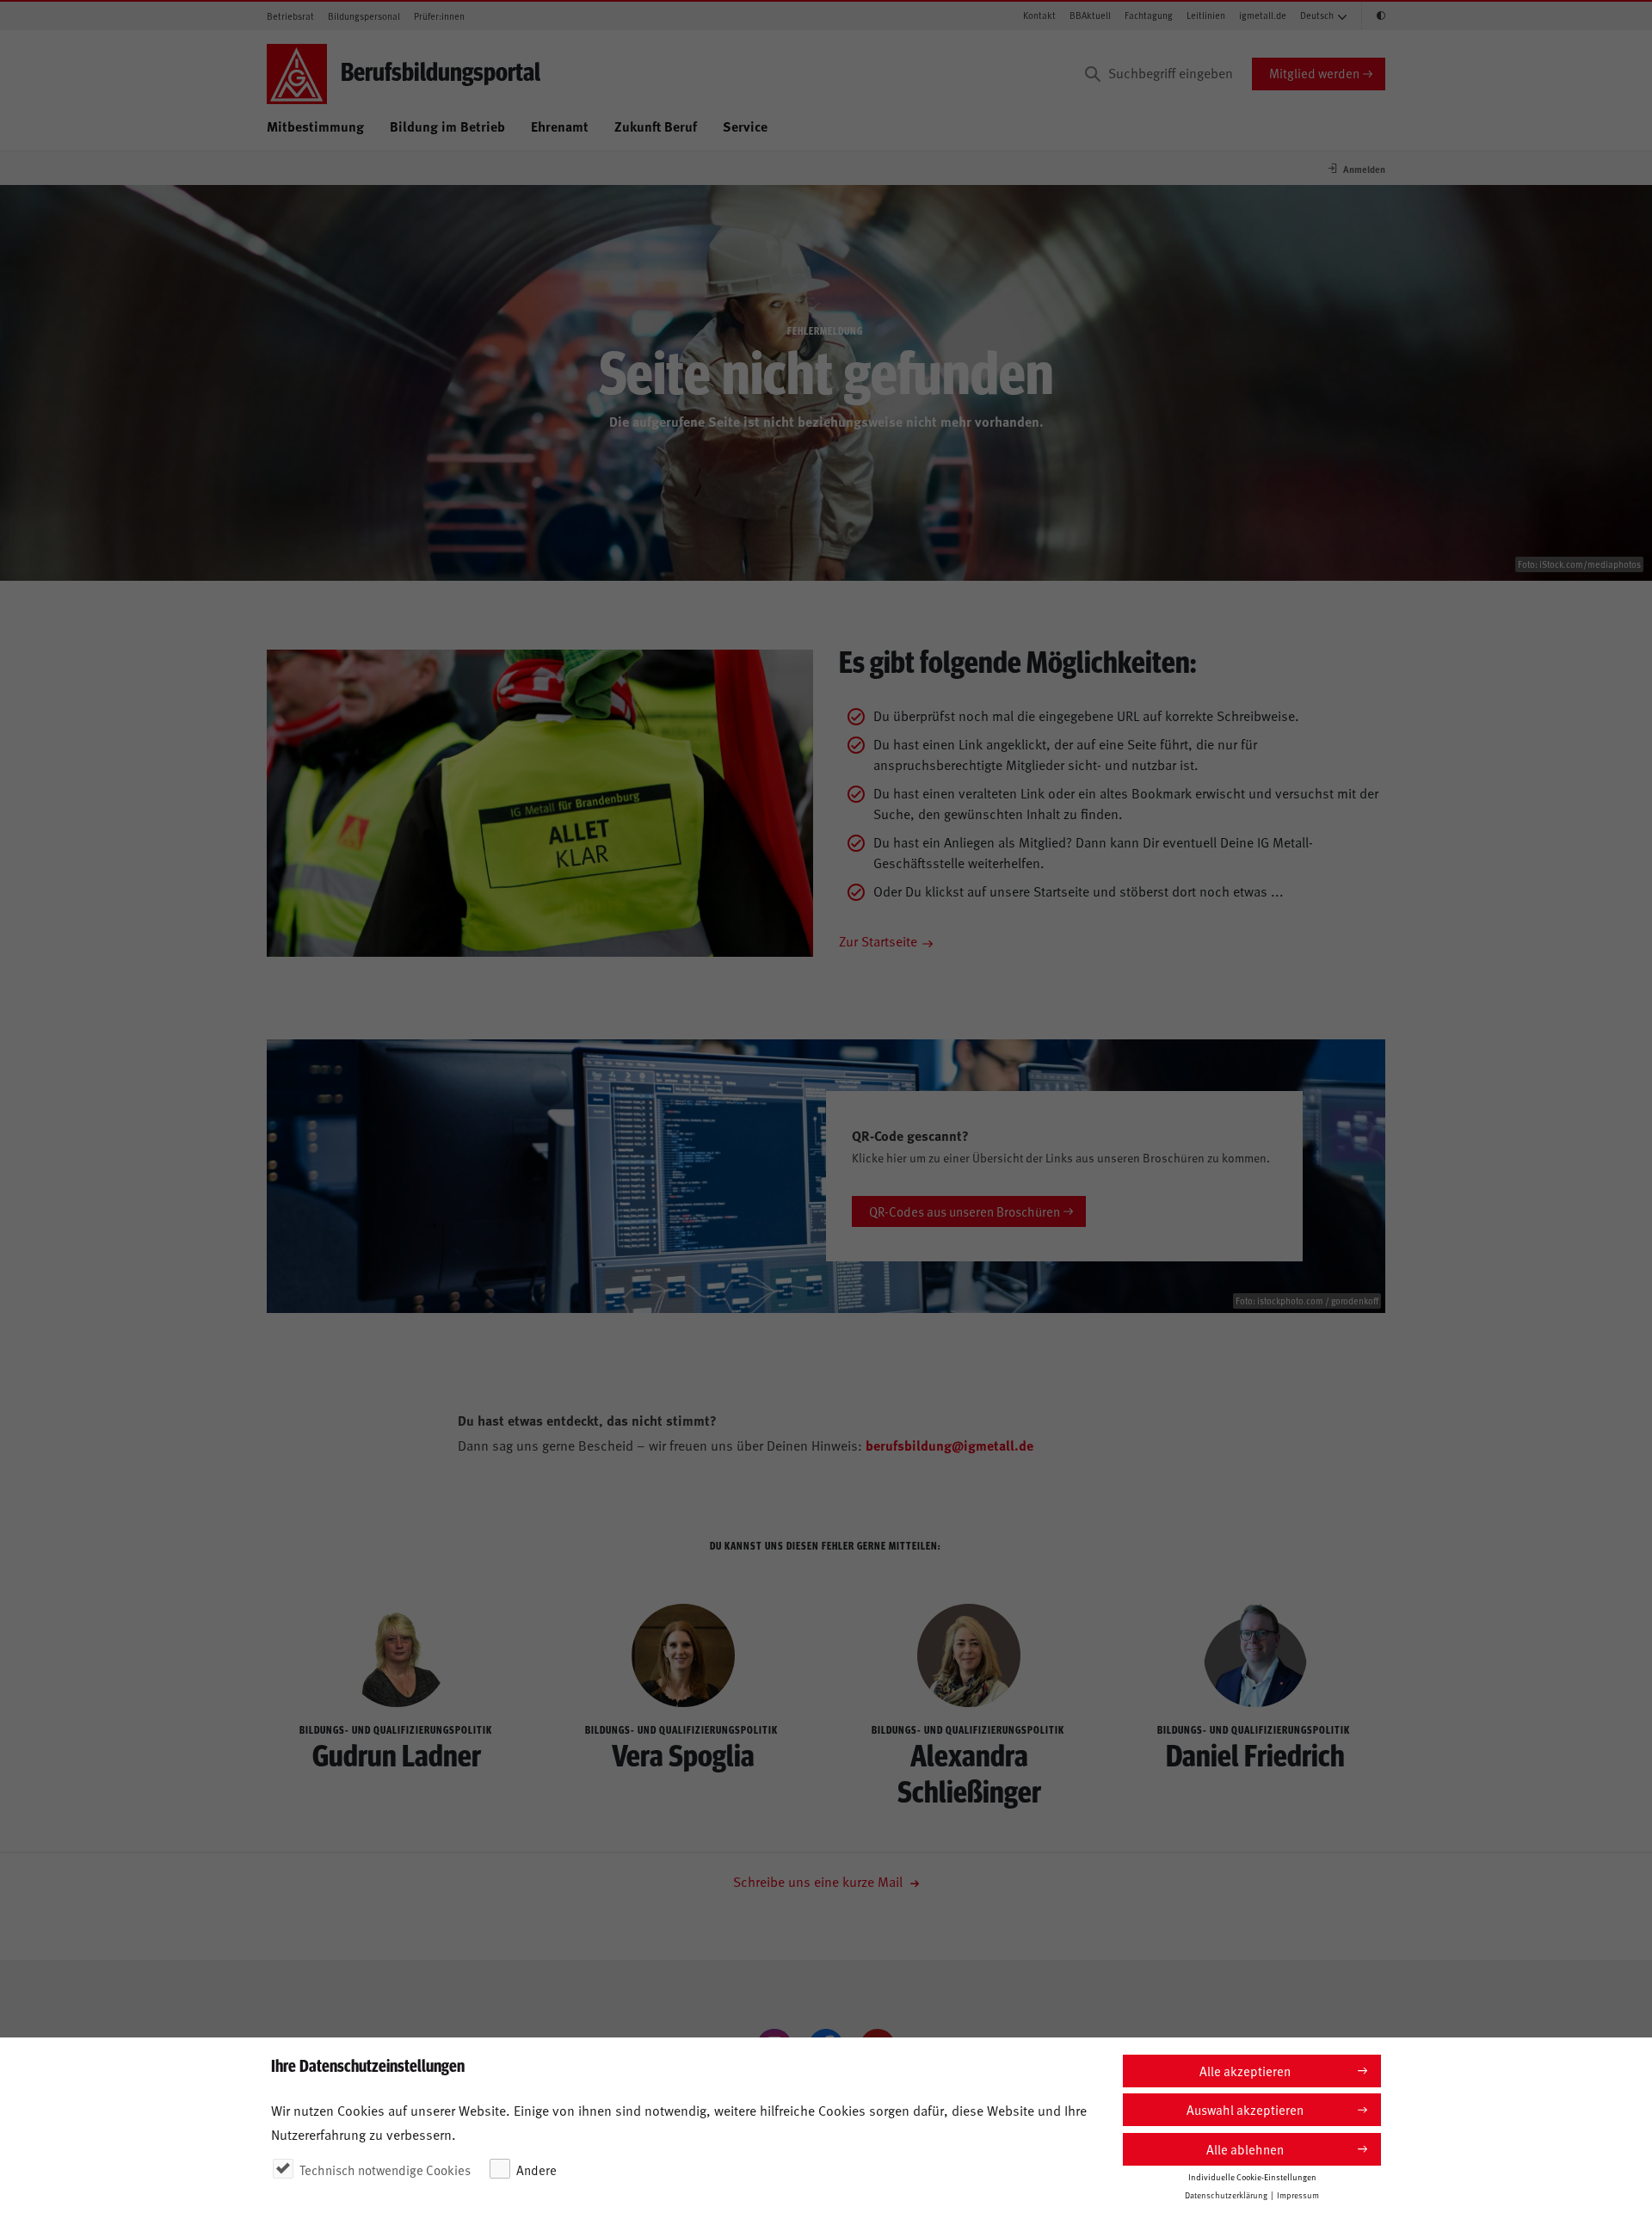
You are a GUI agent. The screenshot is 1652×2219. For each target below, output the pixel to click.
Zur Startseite (878, 940)
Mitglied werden (1314, 73)
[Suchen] (1093, 74)
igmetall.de (1263, 15)
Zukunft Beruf (656, 126)
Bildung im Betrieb (447, 126)
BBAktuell (1090, 15)
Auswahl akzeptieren (1245, 2109)
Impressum (1298, 2195)
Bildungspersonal (364, 16)
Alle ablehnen (1245, 2149)
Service (745, 126)
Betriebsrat (290, 16)
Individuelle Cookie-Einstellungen (1252, 2177)
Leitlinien (1206, 15)
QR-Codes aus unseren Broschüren (965, 1211)
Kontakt (1039, 15)
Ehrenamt (560, 126)
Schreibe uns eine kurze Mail (820, 1881)
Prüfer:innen (439, 16)
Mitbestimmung (315, 126)
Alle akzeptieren (1245, 2071)
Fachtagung (1149, 15)
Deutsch (1317, 15)
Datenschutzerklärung (1226, 2195)
